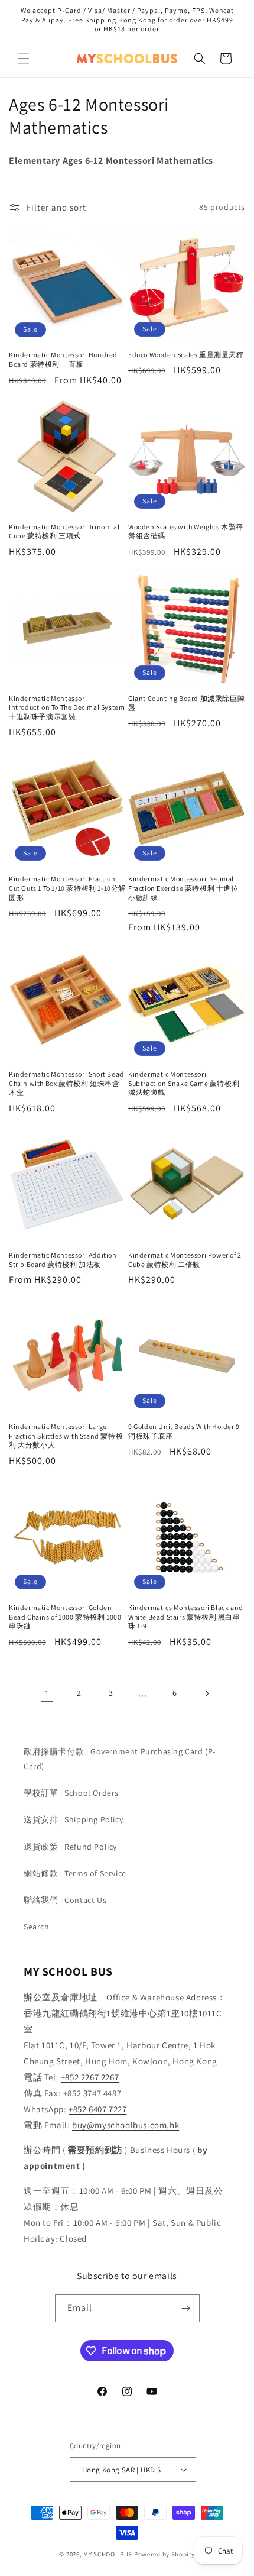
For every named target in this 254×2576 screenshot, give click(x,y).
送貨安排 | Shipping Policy (73, 1819)
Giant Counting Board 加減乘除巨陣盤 (186, 703)
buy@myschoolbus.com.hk (126, 2125)
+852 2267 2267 (90, 2077)
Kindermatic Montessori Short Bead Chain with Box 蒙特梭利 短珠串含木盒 (66, 1083)
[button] (24, 59)
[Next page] (207, 1693)
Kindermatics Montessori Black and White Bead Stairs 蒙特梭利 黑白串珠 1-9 (186, 1617)
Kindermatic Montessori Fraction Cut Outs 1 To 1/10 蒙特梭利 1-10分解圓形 (67, 888)
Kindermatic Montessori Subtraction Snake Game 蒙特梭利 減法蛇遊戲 (184, 1083)
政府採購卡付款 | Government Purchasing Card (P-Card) (120, 1759)
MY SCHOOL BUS (108, 2554)
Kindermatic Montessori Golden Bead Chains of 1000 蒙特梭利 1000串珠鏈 (65, 1617)
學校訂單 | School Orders (71, 1793)
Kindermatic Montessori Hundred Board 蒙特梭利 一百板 (63, 359)
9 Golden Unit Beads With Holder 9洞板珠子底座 (184, 1431)
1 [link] (47, 1693)
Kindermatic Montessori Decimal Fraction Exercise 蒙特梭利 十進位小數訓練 (183, 888)
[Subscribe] (186, 2308)
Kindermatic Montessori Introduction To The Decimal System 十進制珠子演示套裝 (67, 707)
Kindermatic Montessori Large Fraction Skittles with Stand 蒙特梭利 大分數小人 (66, 1436)
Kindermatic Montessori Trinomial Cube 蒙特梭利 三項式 (64, 531)
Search (37, 1927)
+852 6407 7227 (97, 2109)
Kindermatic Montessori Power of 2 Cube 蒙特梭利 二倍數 (185, 1260)
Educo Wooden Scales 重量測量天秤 (186, 355)
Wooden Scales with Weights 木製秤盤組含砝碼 (186, 531)
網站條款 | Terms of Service (75, 1873)
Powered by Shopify (165, 2554)
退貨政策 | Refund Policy (70, 1847)
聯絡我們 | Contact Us (65, 1900)
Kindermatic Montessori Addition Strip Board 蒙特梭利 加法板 (63, 1260)
